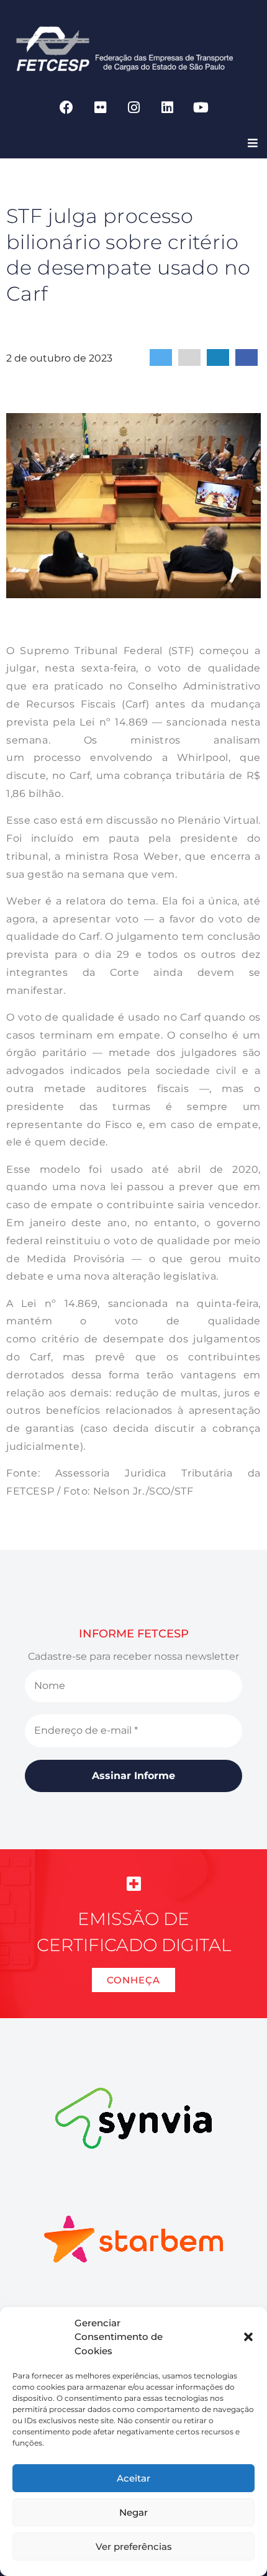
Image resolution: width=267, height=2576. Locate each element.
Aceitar (133, 2478)
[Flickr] (100, 107)
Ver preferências (134, 2546)
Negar (133, 2512)
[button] (248, 2337)
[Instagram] (133, 107)
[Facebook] (66, 107)
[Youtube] (201, 107)
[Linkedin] (167, 107)
